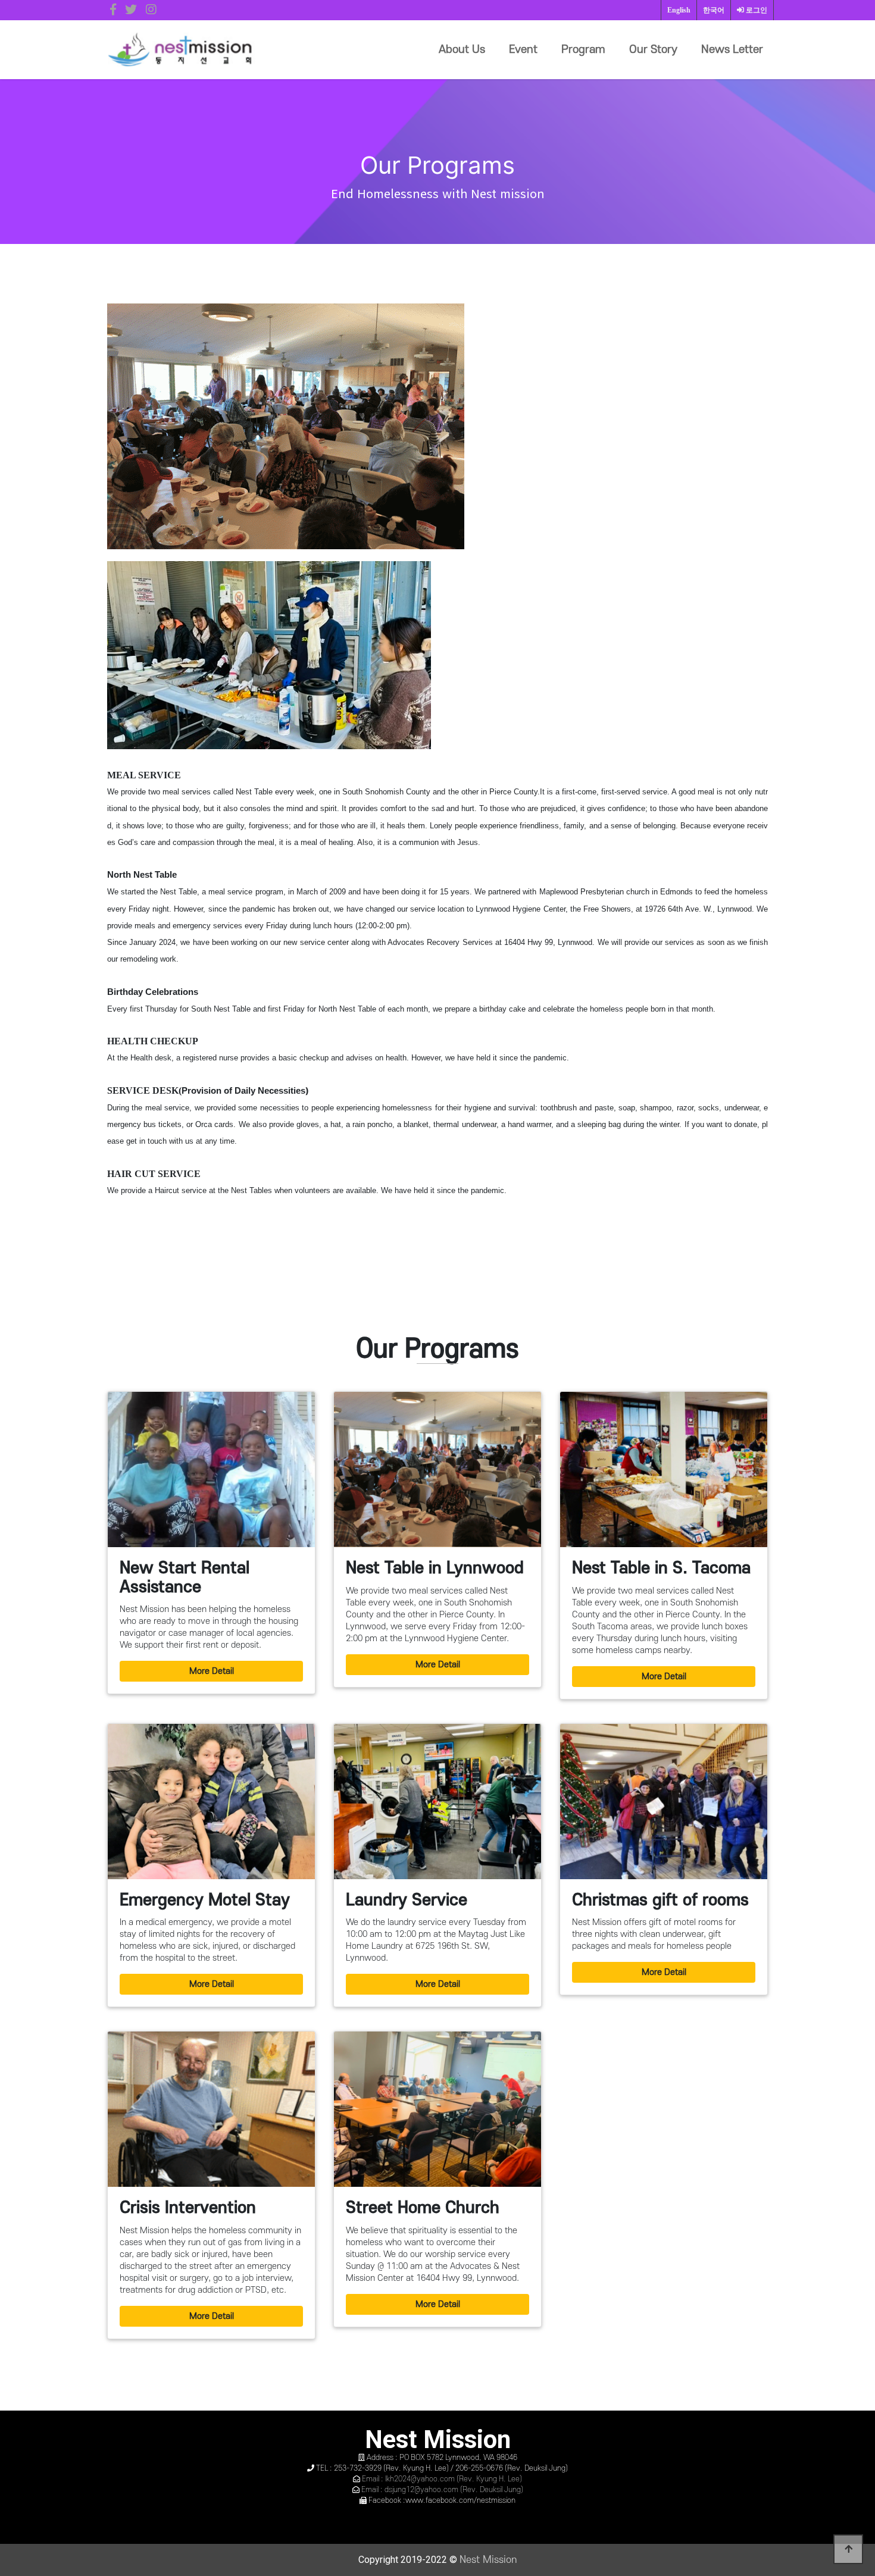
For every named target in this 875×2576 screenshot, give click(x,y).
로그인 (756, 10)
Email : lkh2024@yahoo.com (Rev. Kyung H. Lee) (442, 2479)
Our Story (653, 50)
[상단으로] (848, 2549)
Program (583, 50)
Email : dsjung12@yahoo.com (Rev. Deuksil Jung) (442, 2490)
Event (523, 50)
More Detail (212, 1671)
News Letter (732, 50)
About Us (462, 50)
